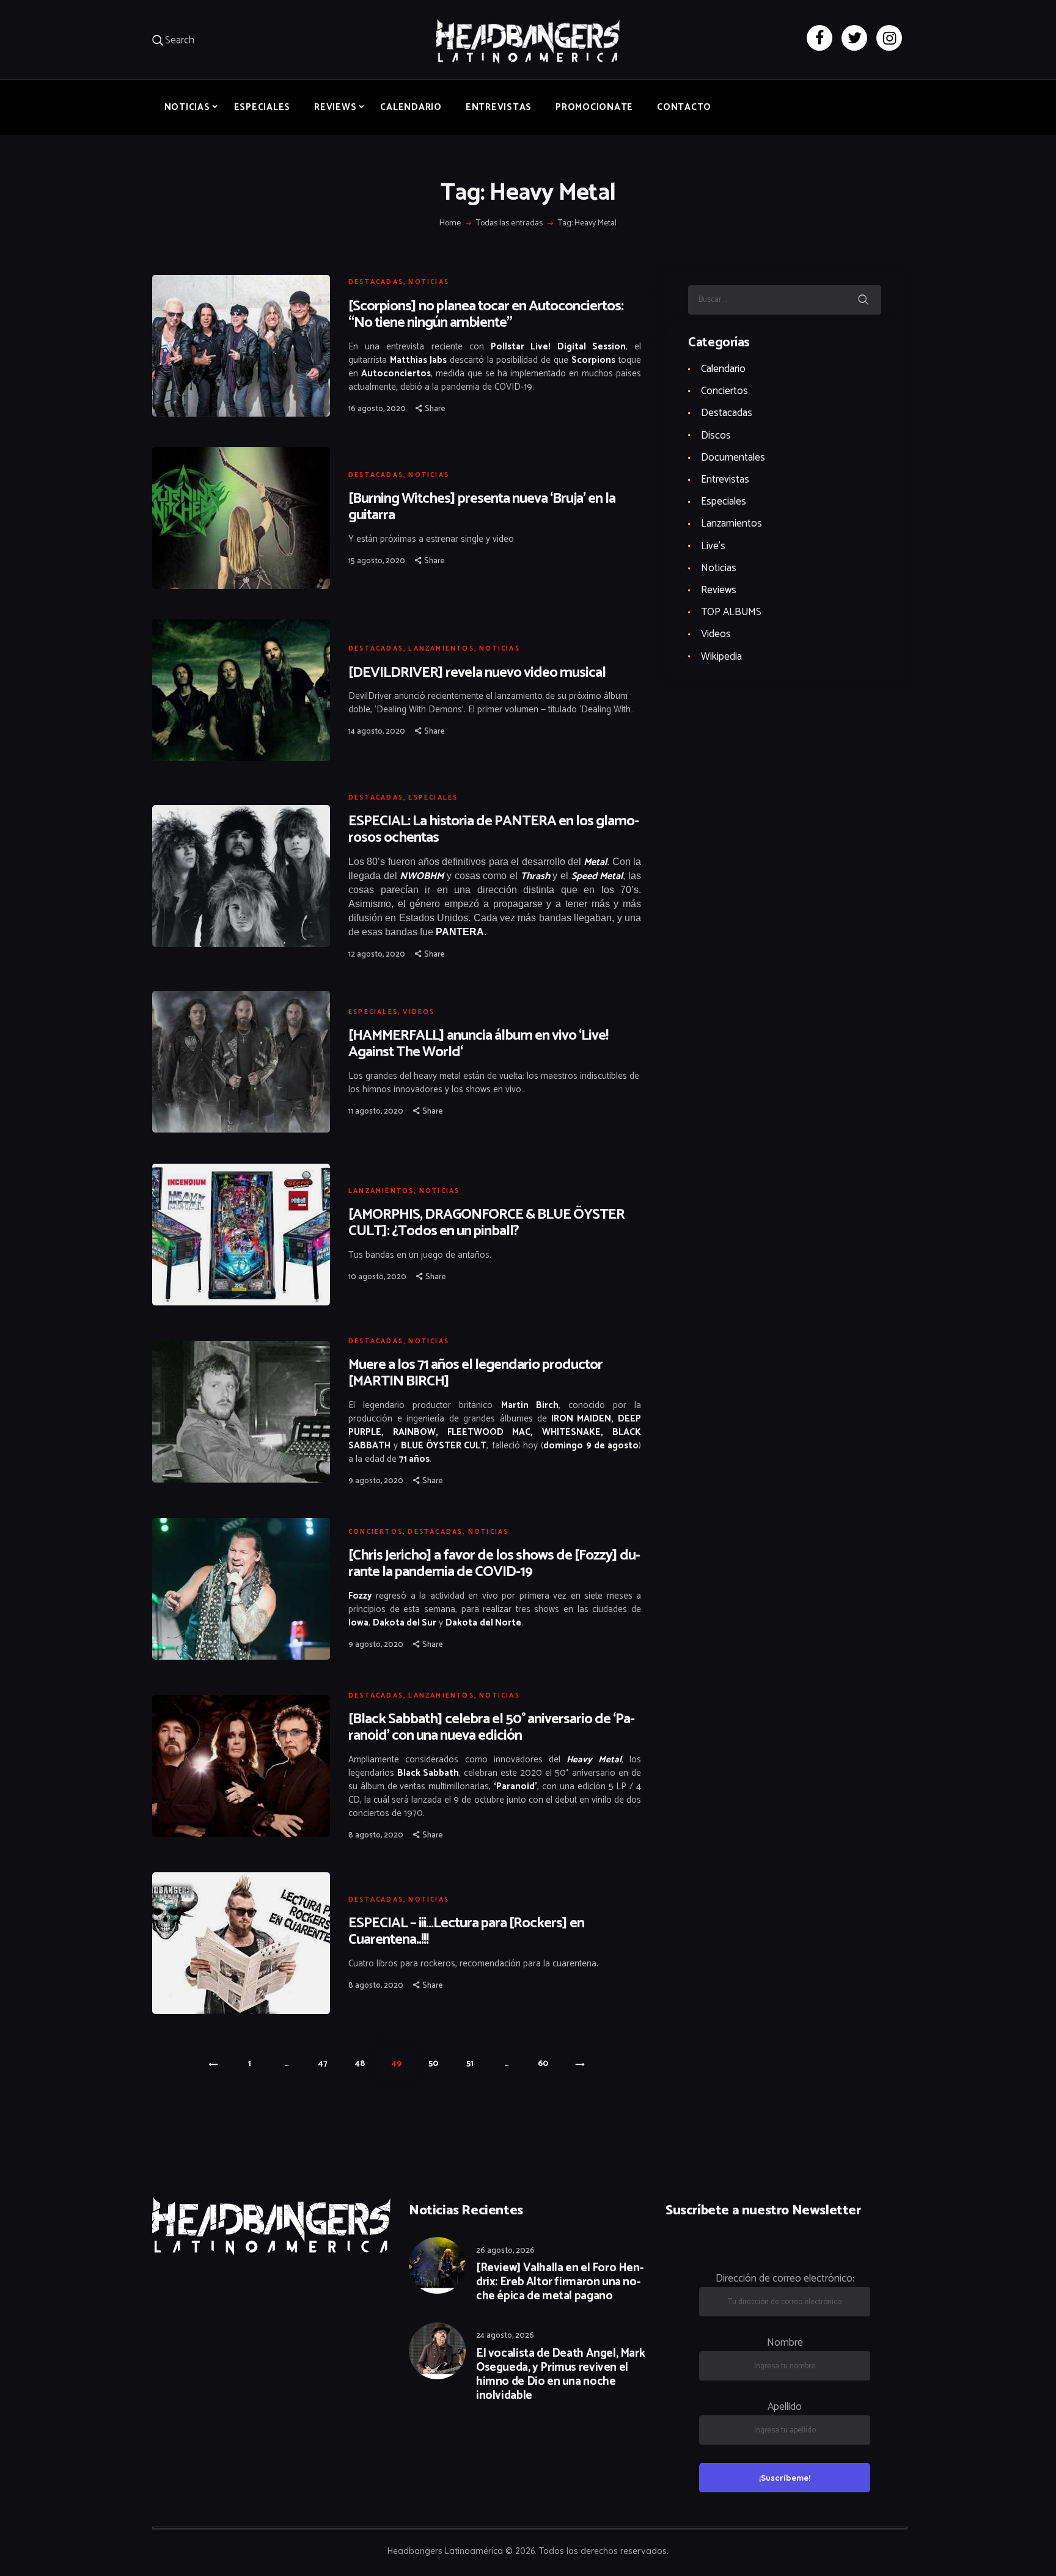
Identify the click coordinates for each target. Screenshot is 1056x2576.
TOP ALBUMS (731, 612)
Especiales (433, 798)
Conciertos (376, 1532)
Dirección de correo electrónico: (785, 2279)
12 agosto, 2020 (377, 954)
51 (477, 2064)
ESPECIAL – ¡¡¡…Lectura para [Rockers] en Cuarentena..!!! (466, 1932)
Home (450, 224)
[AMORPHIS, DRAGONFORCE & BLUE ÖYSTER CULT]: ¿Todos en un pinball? (486, 1223)
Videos (419, 1012)
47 (329, 2064)
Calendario (723, 369)
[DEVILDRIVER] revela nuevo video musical (477, 673)
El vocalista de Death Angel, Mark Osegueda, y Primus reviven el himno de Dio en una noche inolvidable (560, 2375)
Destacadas (376, 282)
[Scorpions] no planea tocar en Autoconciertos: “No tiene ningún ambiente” (486, 315)
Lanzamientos (441, 649)
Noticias (429, 282)
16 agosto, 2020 (377, 409)
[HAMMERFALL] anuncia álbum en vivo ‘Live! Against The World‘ (478, 1044)
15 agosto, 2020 (377, 561)
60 (548, 2064)
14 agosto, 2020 (377, 732)
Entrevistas (725, 480)
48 (366, 2064)
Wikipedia (721, 657)
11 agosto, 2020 (376, 1111)
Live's (713, 546)
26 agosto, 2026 (505, 2251)
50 (439, 2064)
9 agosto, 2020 (376, 1481)
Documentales (733, 458)
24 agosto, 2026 (505, 2336)
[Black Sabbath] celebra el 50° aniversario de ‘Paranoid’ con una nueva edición (492, 1728)
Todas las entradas (509, 223)
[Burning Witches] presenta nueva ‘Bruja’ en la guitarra (482, 507)
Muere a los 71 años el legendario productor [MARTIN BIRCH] (475, 1373)
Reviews (719, 590)
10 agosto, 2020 (377, 1277)
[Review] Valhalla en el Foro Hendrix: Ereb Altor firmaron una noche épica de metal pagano (560, 2282)
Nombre (785, 2343)
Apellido (785, 2407)
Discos (716, 436)
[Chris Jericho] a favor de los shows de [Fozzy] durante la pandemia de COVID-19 (494, 1564)
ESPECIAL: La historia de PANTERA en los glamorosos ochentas (494, 830)
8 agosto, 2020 (376, 1835)
